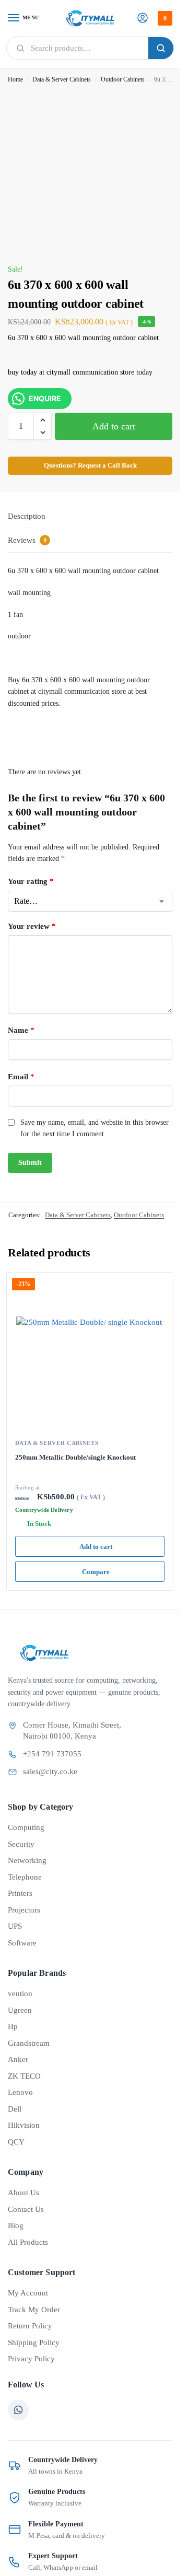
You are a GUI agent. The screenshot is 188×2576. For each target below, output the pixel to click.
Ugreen (20, 2010)
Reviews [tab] (27, 540)
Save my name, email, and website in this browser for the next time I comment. (95, 1128)
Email (21, 1077)
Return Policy (30, 2326)
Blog (16, 2225)
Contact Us (26, 2209)
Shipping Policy (34, 2342)
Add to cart (114, 426)
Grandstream (29, 2043)
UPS (15, 1926)
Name (21, 1030)
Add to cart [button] (96, 1547)
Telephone (25, 1877)
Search (161, 48)
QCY (16, 2142)
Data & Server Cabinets (62, 79)
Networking (27, 1860)
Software (22, 1943)
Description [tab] (27, 516)
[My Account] (143, 19)
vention (20, 1994)
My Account (28, 2293)
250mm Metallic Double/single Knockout (75, 1457)
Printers (20, 1893)
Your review (32, 926)
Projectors (24, 1910)
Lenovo (20, 2092)
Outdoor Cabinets (123, 79)
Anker (18, 2059)
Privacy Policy (31, 2359)
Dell (15, 2109)
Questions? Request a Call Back (90, 465)
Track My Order (34, 2310)
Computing (26, 1827)
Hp (13, 2026)
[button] (164, 18)
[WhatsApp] (18, 2410)
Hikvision (24, 2125)
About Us (23, 2193)
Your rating (31, 881)
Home (15, 79)
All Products (28, 2242)
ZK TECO (24, 2076)
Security (21, 1844)
